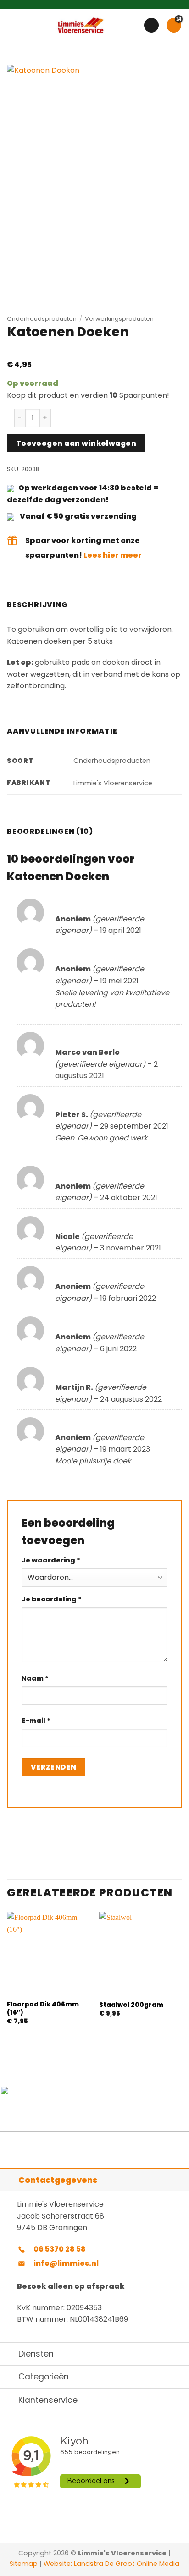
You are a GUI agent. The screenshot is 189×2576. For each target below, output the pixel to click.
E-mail (36, 1721)
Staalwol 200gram (131, 2005)
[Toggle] (9, 2180)
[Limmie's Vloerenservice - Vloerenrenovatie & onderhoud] (81, 25)
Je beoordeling (52, 1599)
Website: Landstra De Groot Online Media (111, 2564)
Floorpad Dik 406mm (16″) (43, 2009)
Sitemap (24, 2564)
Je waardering (51, 1560)
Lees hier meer (113, 555)
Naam (35, 1678)
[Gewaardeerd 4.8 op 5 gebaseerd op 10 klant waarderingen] (94, 354)
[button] (12, 25)
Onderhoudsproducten (42, 319)
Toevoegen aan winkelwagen (76, 443)
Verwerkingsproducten (119, 319)
